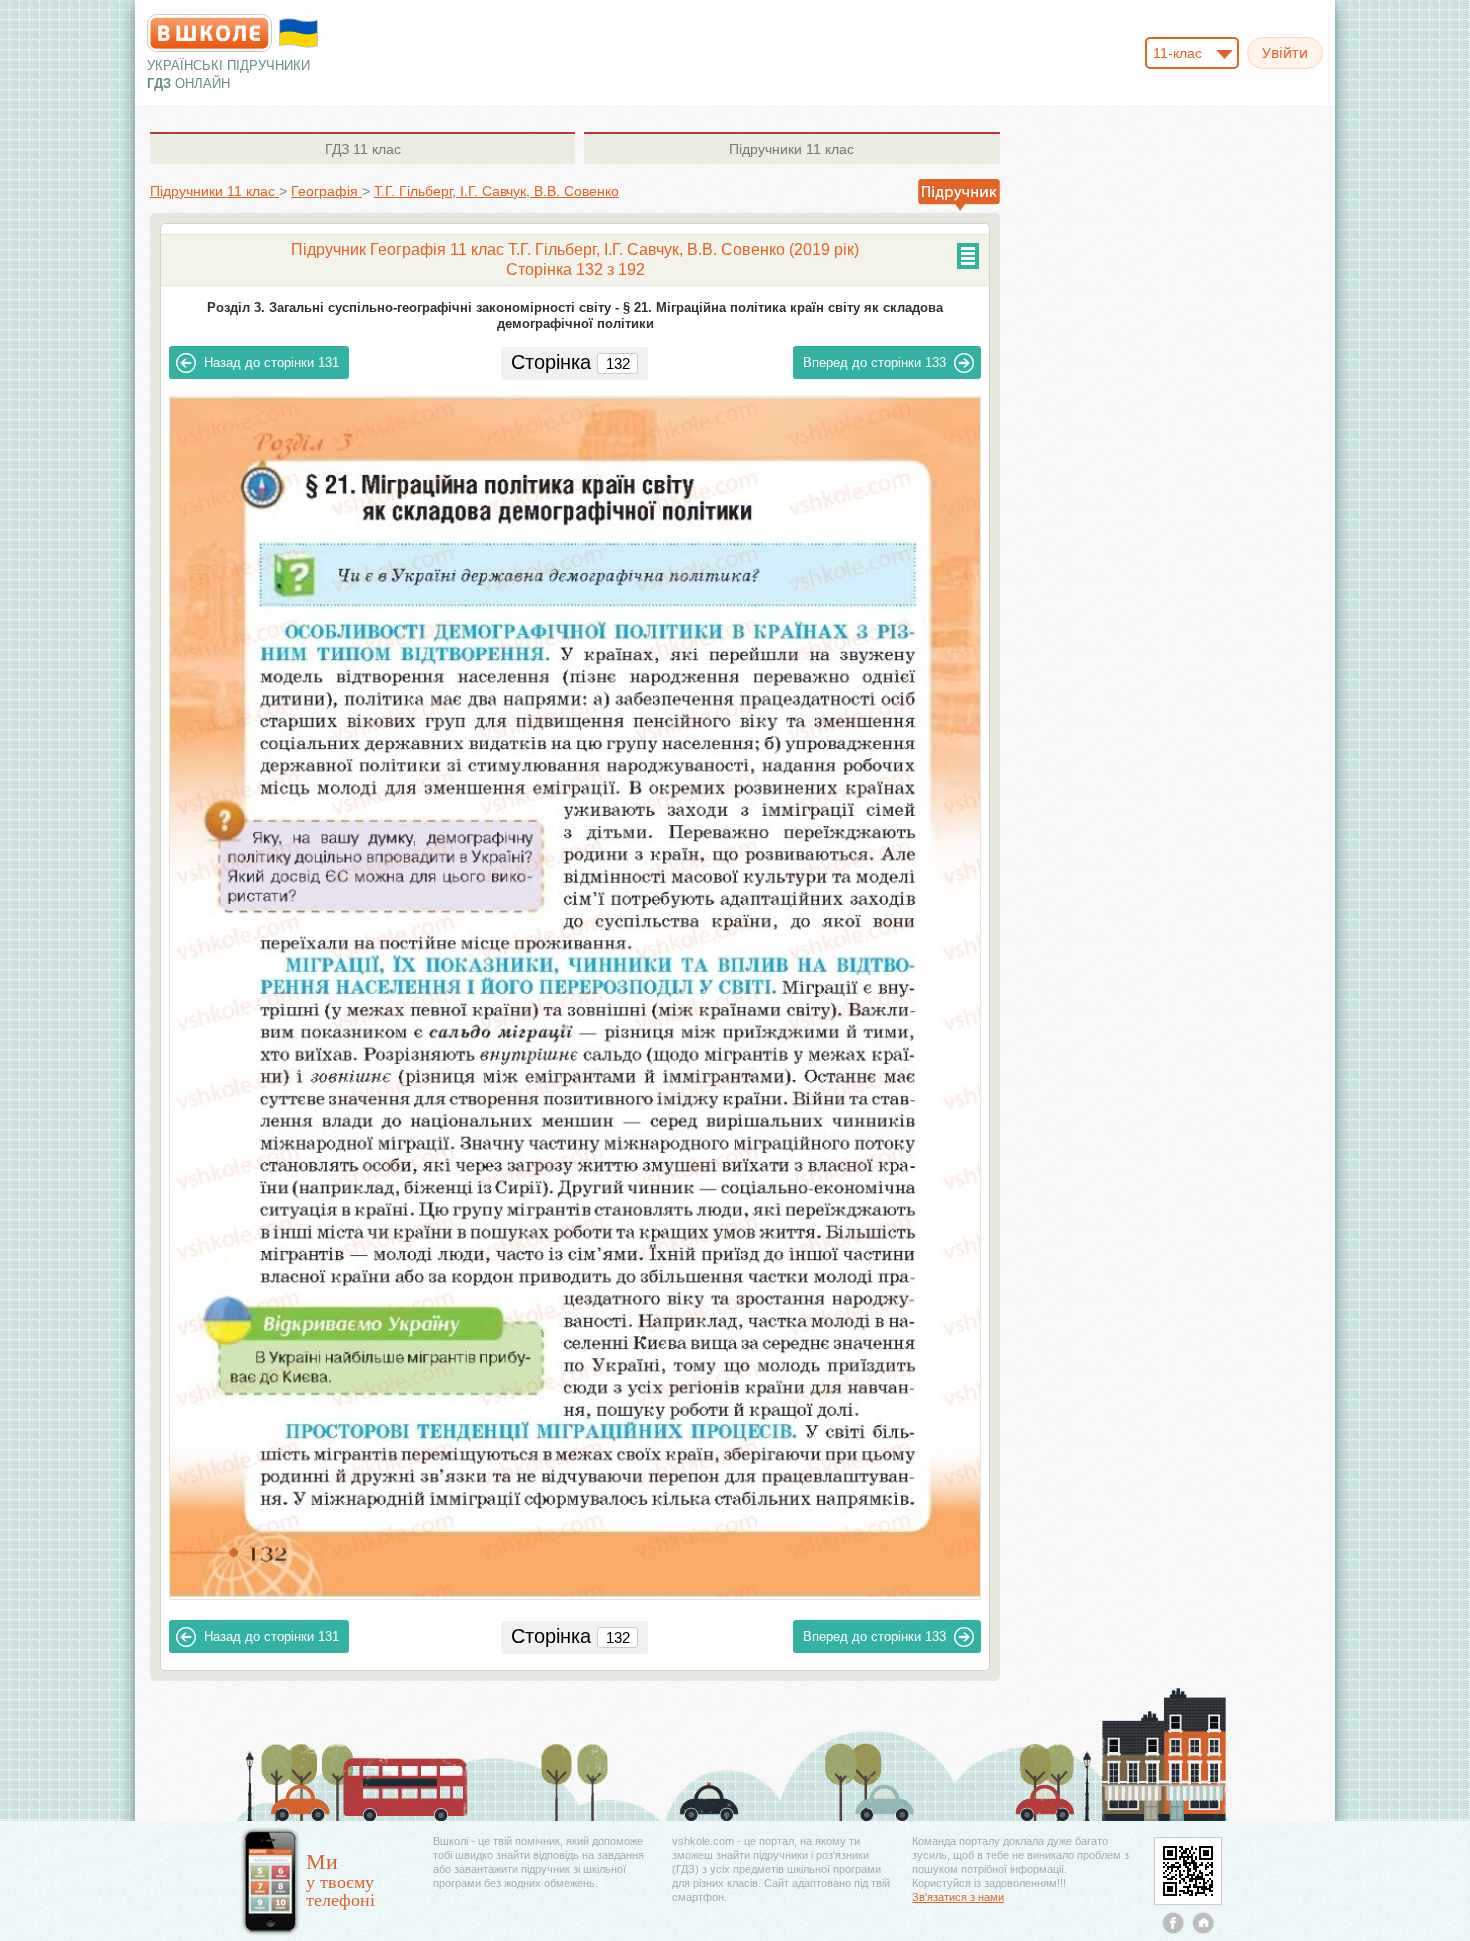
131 (271, 362)
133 (874, 362)
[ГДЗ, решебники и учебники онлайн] (209, 33)
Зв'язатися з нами (958, 1897)
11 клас (363, 149)
